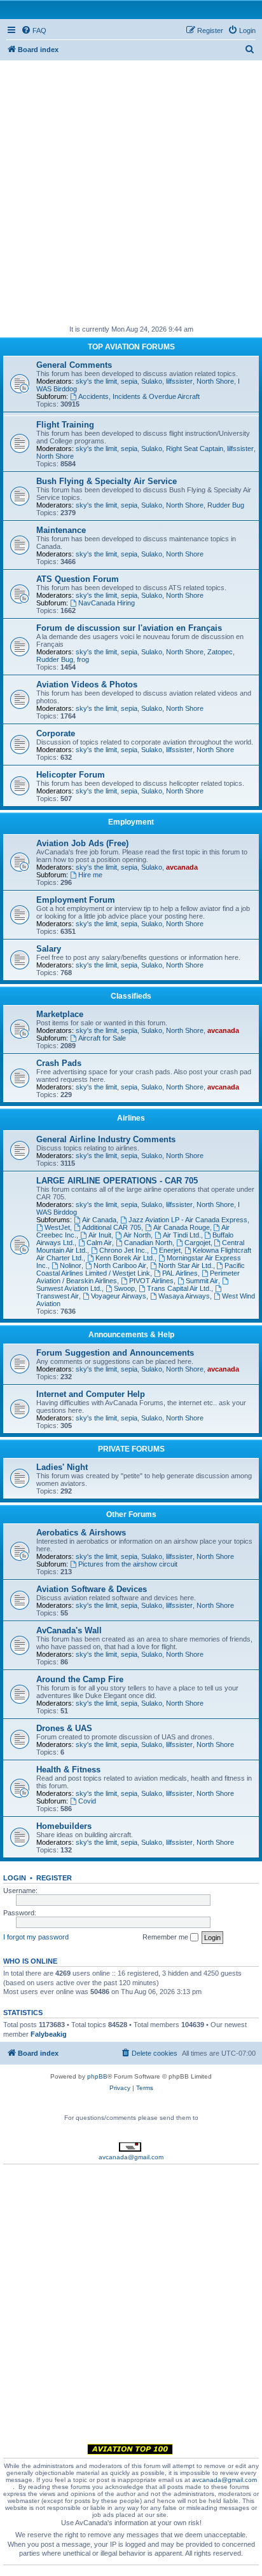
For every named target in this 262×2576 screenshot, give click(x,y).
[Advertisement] (131, 191)
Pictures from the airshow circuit (128, 1564)
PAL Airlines (180, 1273)
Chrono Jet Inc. (123, 1250)
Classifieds (131, 996)
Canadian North (148, 1243)
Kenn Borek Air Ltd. (125, 1258)
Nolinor (71, 1265)
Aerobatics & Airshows (81, 1533)
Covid (87, 1801)
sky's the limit (96, 381)
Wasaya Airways (184, 1296)
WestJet (57, 1227)
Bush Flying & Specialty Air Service (107, 481)
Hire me (90, 875)
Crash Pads (59, 1063)
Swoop (124, 1288)
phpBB (97, 2076)
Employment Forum (76, 900)
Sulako (152, 381)
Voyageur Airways (119, 1296)
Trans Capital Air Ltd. (179, 1288)
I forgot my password (36, 1937)
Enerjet (170, 1250)
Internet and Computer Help (91, 1394)
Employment (131, 822)
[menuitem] (34, 30)
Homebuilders (64, 1826)
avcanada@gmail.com (131, 2157)
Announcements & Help (131, 1335)
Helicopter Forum (71, 775)
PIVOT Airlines (151, 1281)
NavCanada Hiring (107, 603)
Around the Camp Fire (80, 1679)
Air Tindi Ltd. (182, 1235)
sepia (129, 381)
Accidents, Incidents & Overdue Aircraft (139, 396)
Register (54, 1878)
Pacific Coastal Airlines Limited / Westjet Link (141, 1269)
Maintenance (61, 530)
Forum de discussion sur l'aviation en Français (129, 628)
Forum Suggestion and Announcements (115, 1353)
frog (83, 659)
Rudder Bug (226, 505)
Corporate (56, 733)
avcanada (182, 867)
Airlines (131, 1118)
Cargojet (197, 1243)
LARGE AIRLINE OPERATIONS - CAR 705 (117, 1181)
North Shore (215, 381)
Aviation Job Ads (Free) (82, 843)
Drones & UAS (64, 1728)
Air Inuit (100, 1235)
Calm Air (99, 1243)
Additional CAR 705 (112, 1227)
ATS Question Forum (78, 579)
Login (15, 1878)
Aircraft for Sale (102, 1038)
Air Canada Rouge (182, 1227)
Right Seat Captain (195, 448)
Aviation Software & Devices (92, 1589)
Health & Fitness (68, 1770)
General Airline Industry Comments (106, 1139)
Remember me (166, 1937)
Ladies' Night (62, 1467)
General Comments (74, 365)
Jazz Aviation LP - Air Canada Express (188, 1220)
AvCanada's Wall (69, 1630)
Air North (137, 1235)
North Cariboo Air (120, 1265)
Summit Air (202, 1281)
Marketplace (60, 1014)
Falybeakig (49, 2034)
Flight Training (65, 425)
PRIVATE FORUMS (131, 1449)
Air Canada (99, 1220)
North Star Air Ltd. (186, 1265)
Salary (49, 949)
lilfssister (179, 381)
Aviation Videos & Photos (87, 684)
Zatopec (220, 652)
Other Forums (131, 1514)
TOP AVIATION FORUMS (131, 347)
